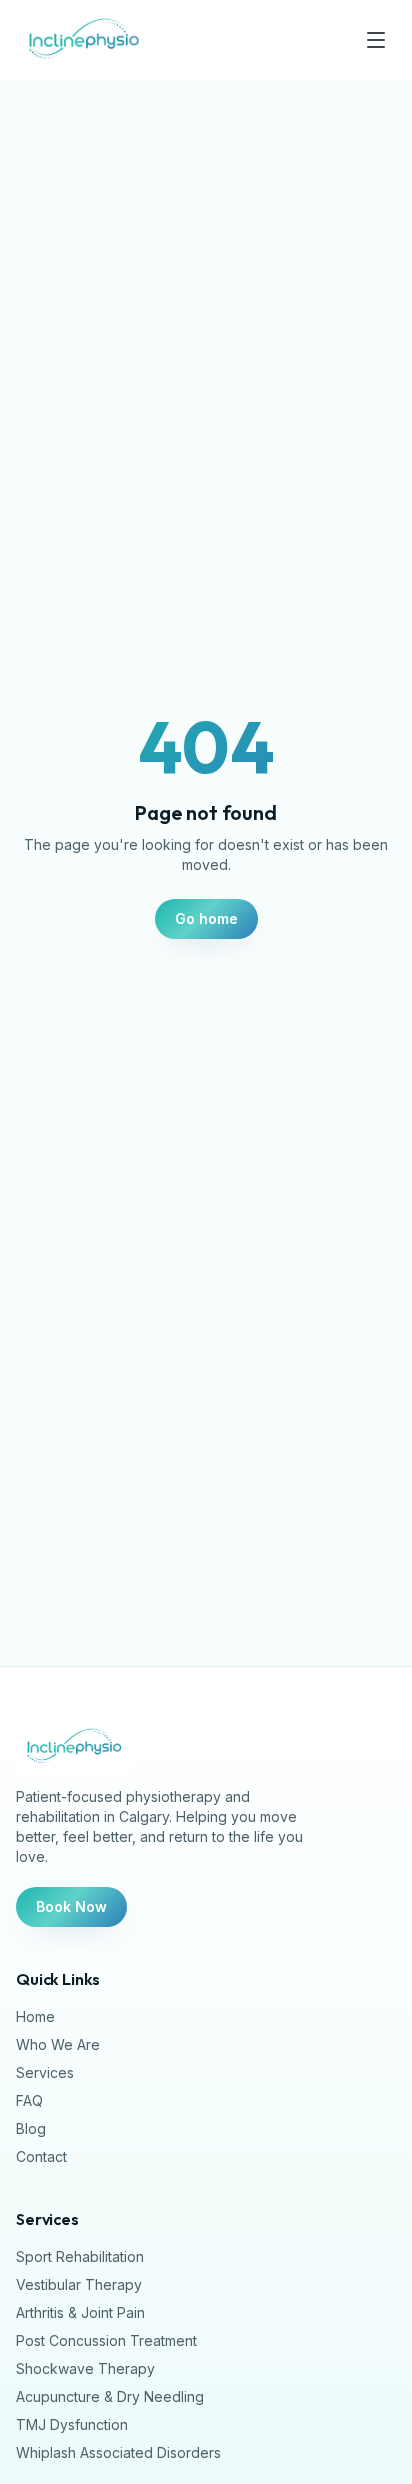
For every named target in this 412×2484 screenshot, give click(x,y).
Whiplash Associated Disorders (118, 2452)
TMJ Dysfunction (72, 2424)
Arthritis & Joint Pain (80, 2312)
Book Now (71, 1906)
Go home (206, 918)
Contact (41, 2156)
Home (35, 2016)
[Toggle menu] (376, 40)
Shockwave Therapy (85, 2368)
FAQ (29, 2100)
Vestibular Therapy (79, 2284)
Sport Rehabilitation (80, 2256)
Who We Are (58, 2044)
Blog (31, 2128)
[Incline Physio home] (82, 40)
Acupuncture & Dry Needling (110, 2396)
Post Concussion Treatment (106, 2340)
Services (45, 2072)
